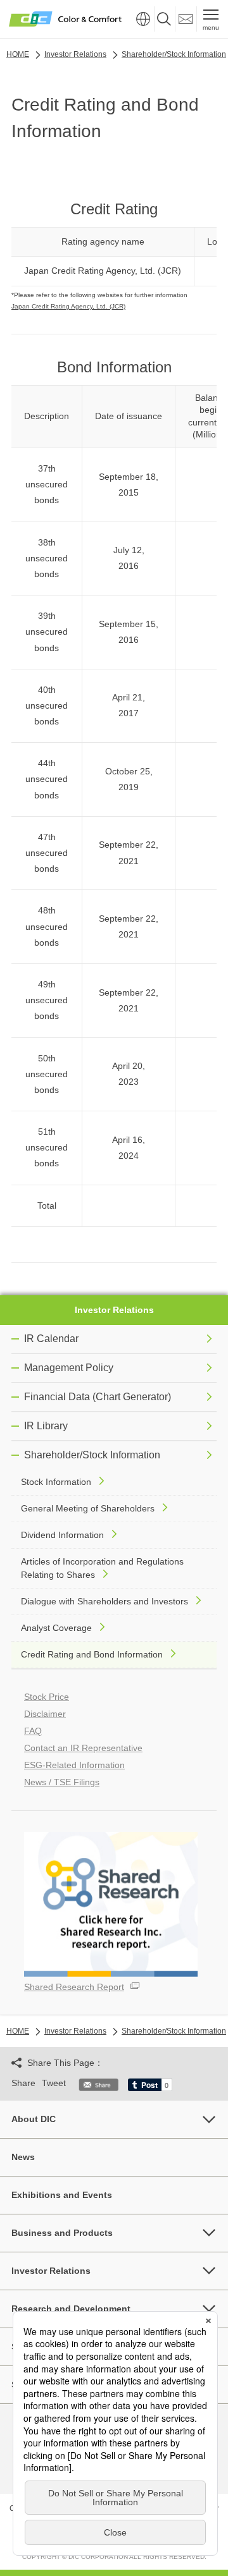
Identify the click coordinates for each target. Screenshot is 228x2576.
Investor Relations (114, 1310)
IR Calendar (51, 1339)
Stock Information (56, 1482)
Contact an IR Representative (83, 1748)
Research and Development (71, 2309)
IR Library (46, 1426)
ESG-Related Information (74, 1765)
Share (23, 2083)
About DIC (34, 2119)
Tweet (54, 2083)
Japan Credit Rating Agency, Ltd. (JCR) (68, 306)
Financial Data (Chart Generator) (98, 1397)
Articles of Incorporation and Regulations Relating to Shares (102, 1568)
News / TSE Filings (62, 1782)
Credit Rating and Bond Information (92, 1654)
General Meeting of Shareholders (88, 1508)
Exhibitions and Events (62, 2195)
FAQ (33, 1731)
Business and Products (62, 2233)
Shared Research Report (74, 1987)
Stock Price (47, 1697)
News (23, 2157)
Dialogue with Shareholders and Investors (104, 1601)
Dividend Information (62, 1535)
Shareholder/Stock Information (92, 1455)
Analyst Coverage (56, 1628)
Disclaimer (45, 1714)
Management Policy (69, 1368)
